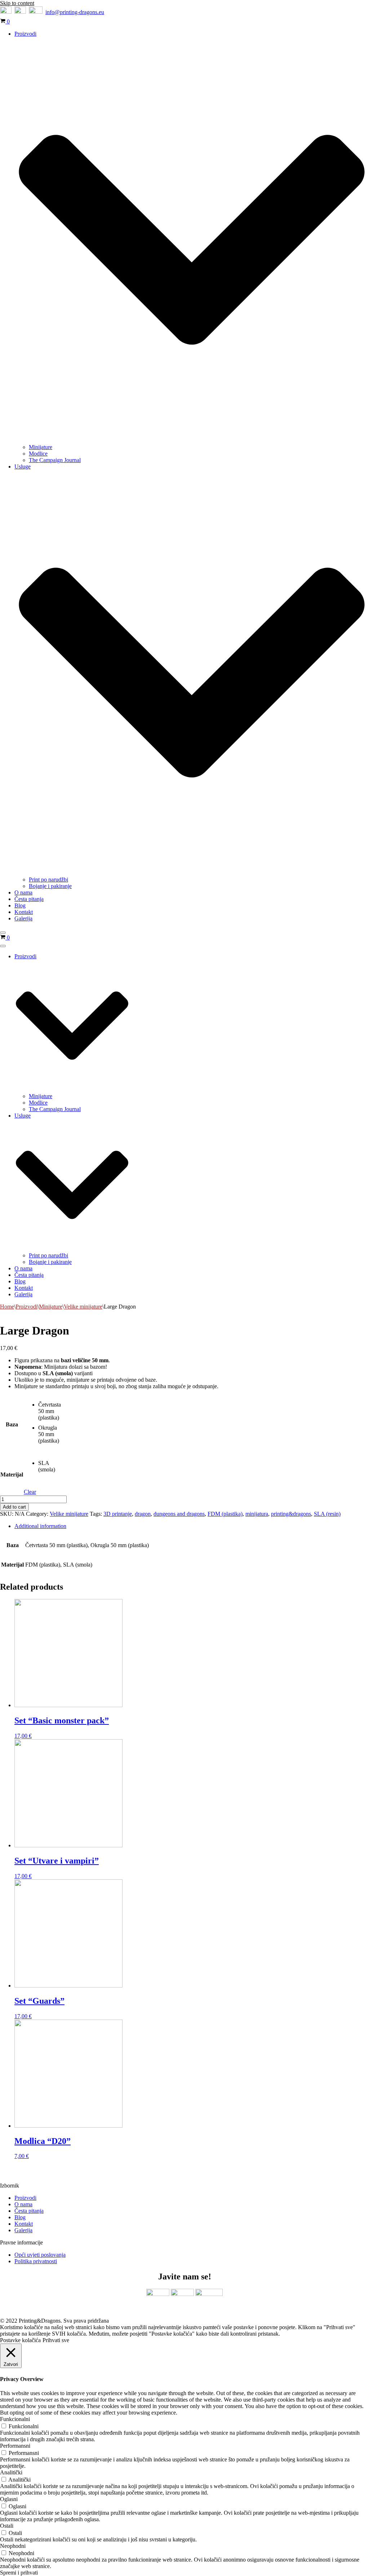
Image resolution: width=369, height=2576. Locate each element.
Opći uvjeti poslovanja (40, 2255)
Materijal (12, 1474)
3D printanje (118, 1514)
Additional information (40, 1526)
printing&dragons (291, 1514)
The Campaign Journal (55, 460)
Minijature (41, 447)
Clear (30, 1492)
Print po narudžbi (48, 880)
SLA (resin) (327, 1514)
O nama (23, 892)
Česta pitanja (29, 899)
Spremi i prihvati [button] (19, 2573)
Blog (20, 905)
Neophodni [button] (13, 2546)
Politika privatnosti (36, 2261)
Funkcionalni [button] (15, 2419)
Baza (12, 1424)
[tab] (192, 1526)
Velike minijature (83, 1307)
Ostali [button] (7, 2526)
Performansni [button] (15, 2446)
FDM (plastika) (225, 1514)
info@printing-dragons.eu (75, 12)
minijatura (257, 1514)
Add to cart (14, 1507)
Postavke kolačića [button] (20, 2340)
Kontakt (24, 912)
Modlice (38, 454)
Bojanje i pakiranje (50, 886)
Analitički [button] (11, 2472)
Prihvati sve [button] (56, 2340)
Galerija (23, 918)
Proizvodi (26, 1307)
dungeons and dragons (179, 1514)
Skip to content (17, 3)
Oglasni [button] (9, 2499)
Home (7, 1307)
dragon (143, 1514)
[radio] (50, 1413)
